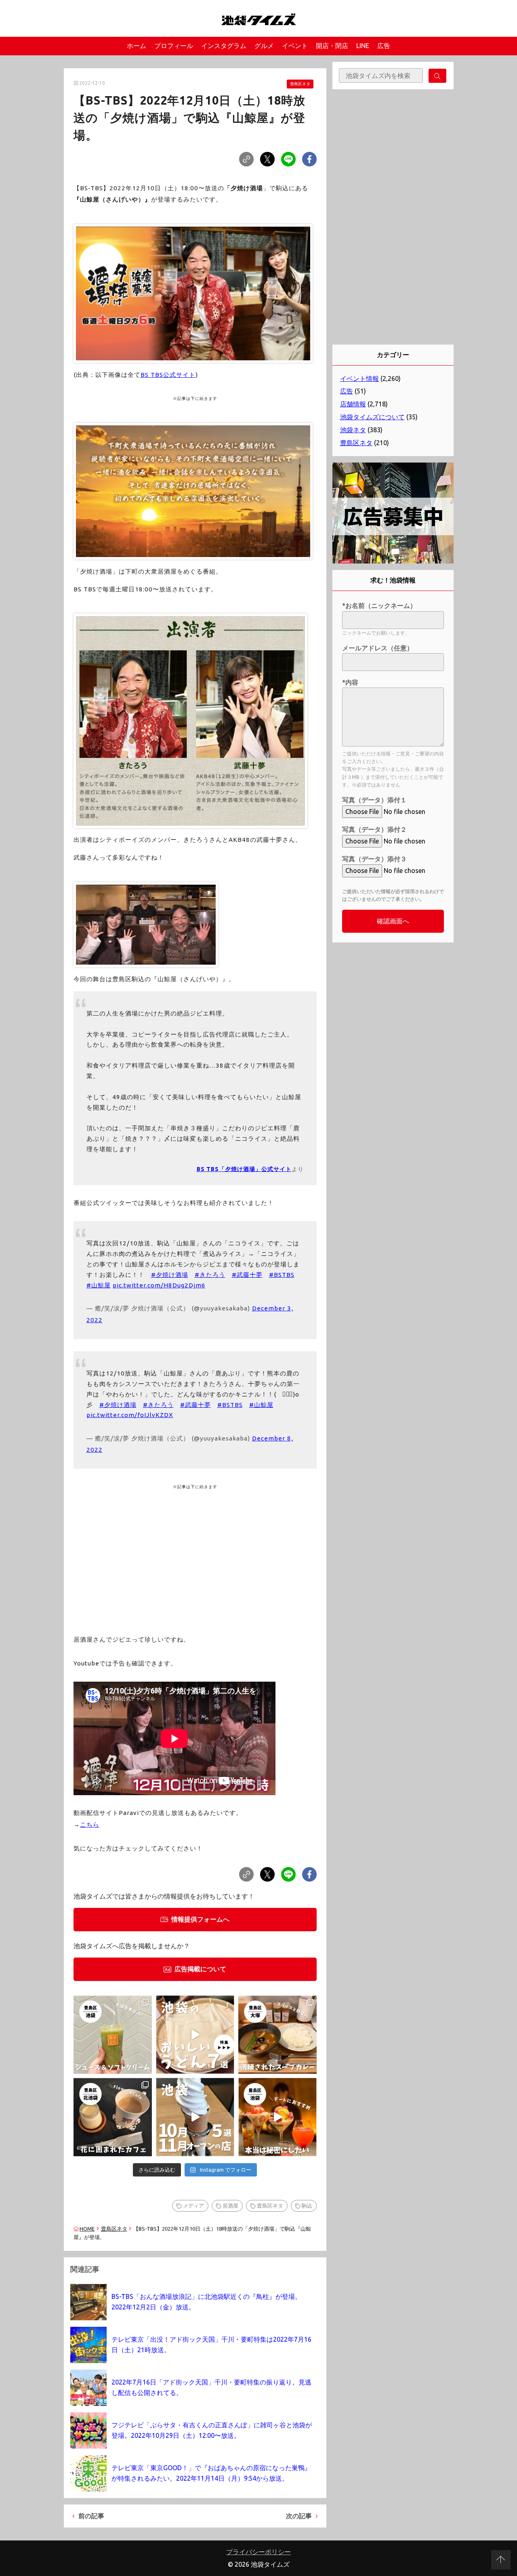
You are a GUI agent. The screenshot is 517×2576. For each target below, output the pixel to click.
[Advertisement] (195, 1553)
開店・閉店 (332, 46)
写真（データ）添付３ (374, 859)
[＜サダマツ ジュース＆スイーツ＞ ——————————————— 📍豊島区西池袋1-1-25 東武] (113, 2035)
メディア (193, 2206)
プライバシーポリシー (258, 2552)
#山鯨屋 (99, 1285)
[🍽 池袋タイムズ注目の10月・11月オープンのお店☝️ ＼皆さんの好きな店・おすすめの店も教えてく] (195, 2117)
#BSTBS (282, 1275)
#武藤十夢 (247, 1275)
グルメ (264, 46)
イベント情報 (359, 379)
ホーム (137, 46)
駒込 (307, 2206)
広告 (384, 46)
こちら (90, 1824)
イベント (295, 46)
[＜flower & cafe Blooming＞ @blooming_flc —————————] (113, 2117)
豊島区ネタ (300, 84)
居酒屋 (230, 2206)
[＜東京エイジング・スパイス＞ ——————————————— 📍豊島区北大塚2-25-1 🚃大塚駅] (277, 2035)
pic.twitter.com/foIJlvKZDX (130, 1415)
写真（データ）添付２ (374, 829)
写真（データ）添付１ (374, 800)
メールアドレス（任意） (378, 648)
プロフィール (174, 46)
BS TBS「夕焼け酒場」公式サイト (244, 1169)
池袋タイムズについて (372, 417)
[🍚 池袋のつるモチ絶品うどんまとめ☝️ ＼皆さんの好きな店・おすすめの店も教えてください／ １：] (195, 2035)
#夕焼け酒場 (170, 1275)
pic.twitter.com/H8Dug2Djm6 (159, 1285)
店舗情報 (353, 404)
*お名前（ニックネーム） (379, 606)
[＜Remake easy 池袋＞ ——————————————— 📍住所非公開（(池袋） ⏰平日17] (277, 2117)
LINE (363, 46)
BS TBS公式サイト (168, 375)
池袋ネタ (353, 430)
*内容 (350, 682)
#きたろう (210, 1275)
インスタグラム (224, 46)
